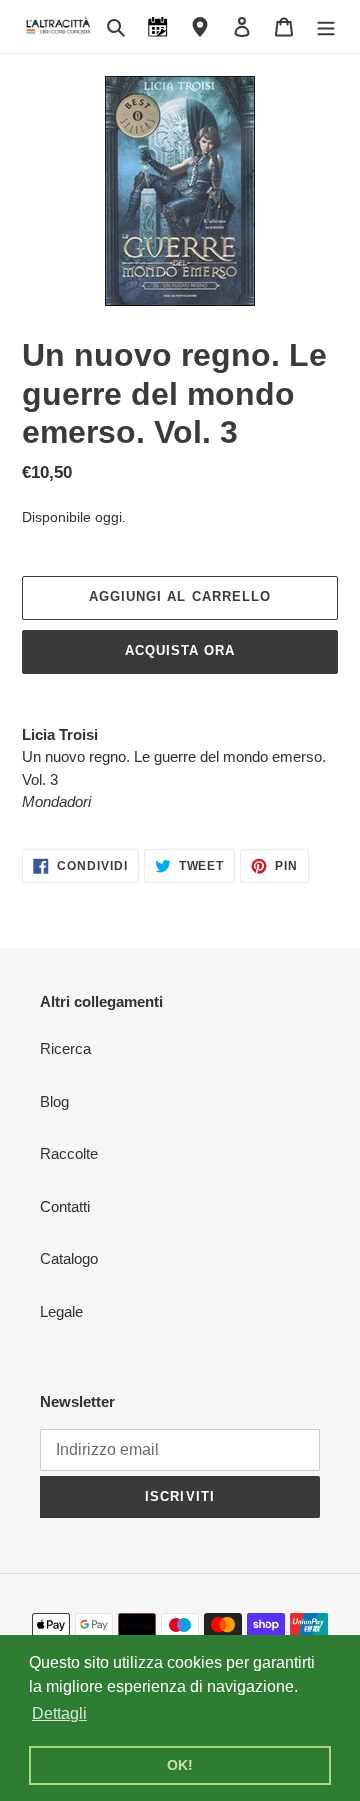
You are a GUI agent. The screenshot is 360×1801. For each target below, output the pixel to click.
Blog (54, 1101)
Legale (61, 1311)
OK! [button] (180, 1765)
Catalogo (69, 1258)
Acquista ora (180, 650)
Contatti (65, 1206)
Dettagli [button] (59, 1713)
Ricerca (65, 1048)
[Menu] (326, 26)
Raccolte (69, 1153)
